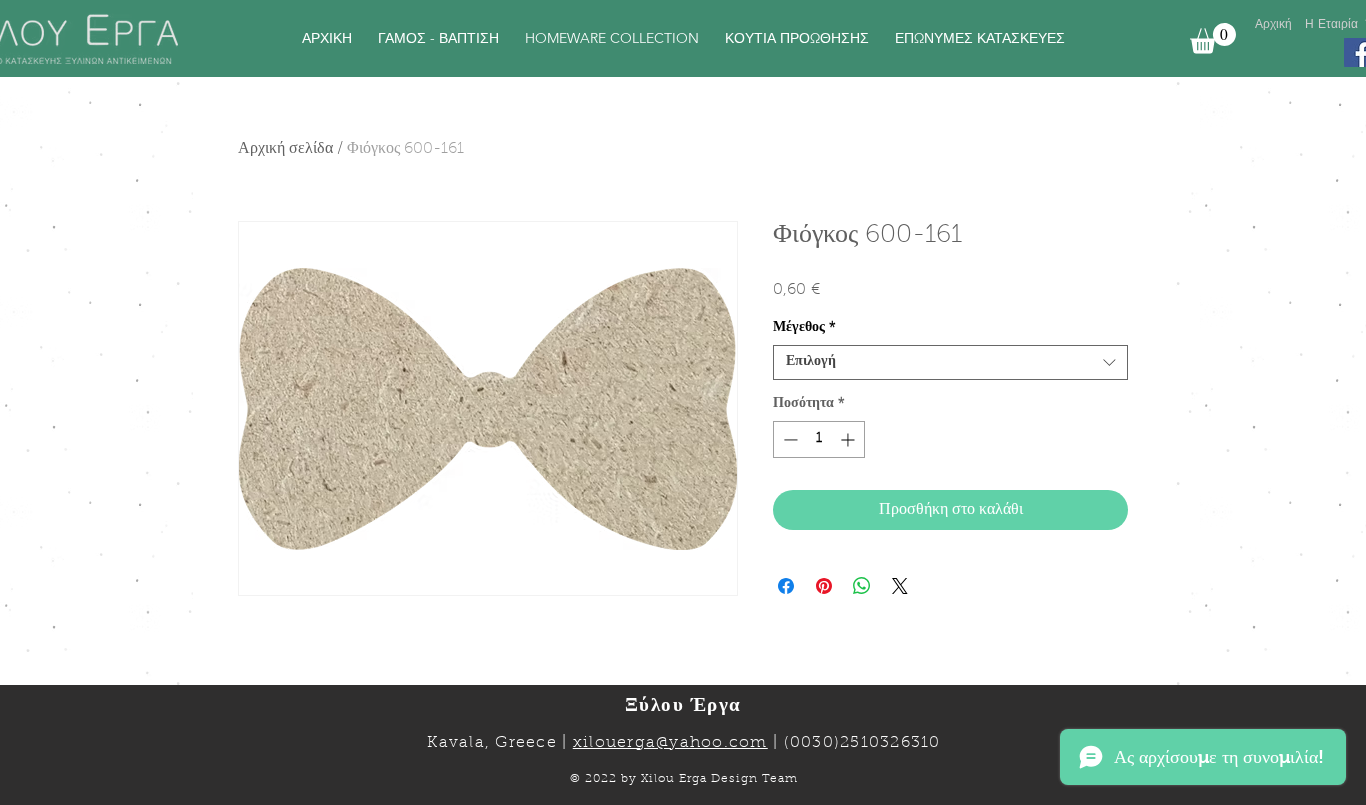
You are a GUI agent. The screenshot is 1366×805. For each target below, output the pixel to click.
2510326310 (890, 743)
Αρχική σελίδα (285, 149)
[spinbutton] (819, 439)
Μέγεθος (804, 328)
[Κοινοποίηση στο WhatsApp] (862, 586)
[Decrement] (788, 439)
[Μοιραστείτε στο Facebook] (786, 586)
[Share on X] (900, 586)
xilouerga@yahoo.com (670, 743)
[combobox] (950, 362)
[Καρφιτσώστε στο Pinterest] (824, 586)
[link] (1213, 38)
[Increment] (849, 439)
